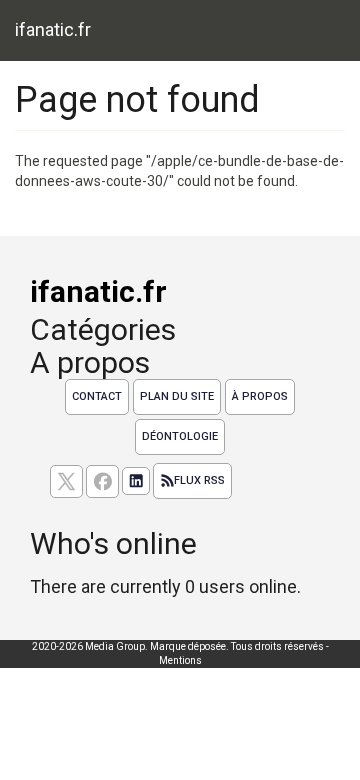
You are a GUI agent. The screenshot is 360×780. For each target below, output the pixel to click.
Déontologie (180, 436)
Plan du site (177, 396)
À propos (260, 396)
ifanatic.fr (53, 29)
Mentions (180, 660)
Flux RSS (199, 480)
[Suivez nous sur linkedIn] (136, 481)
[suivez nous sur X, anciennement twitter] (66, 481)
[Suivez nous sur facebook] (102, 481)
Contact (97, 396)
